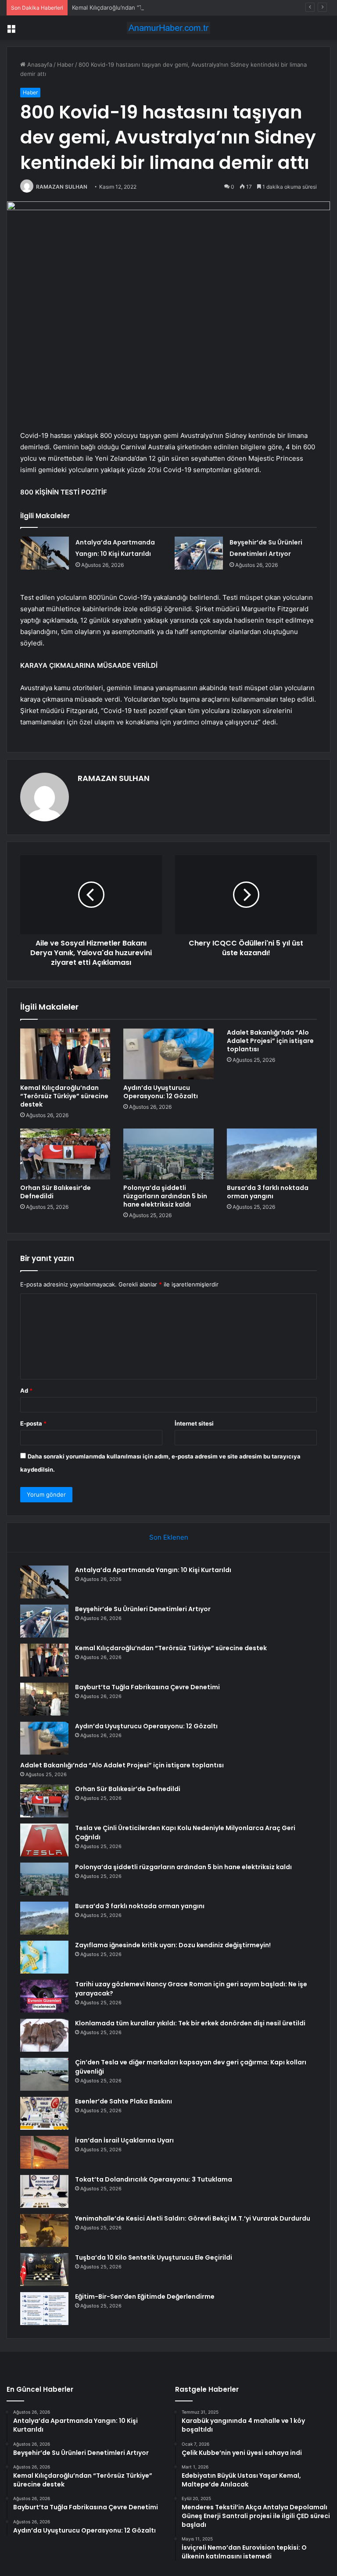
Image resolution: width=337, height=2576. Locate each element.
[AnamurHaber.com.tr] (168, 28)
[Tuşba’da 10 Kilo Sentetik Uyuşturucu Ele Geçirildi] (44, 2270)
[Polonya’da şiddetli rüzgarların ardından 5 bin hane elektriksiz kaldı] (168, 1154)
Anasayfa (39, 64)
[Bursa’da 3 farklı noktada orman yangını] (272, 1154)
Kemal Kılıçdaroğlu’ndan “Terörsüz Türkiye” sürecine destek (152, 7)
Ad (26, 1390)
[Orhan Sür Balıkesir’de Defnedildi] (65, 1154)
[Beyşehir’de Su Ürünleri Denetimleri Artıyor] (199, 553)
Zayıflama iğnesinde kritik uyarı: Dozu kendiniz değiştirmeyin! (173, 1945)
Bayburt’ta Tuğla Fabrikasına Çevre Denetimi (147, 1687)
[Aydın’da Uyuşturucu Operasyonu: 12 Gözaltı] (168, 1054)
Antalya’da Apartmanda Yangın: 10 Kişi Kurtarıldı (153, 1570)
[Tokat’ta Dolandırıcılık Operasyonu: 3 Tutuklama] (44, 2191)
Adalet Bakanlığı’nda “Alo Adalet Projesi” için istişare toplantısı (270, 1041)
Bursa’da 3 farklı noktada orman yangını (268, 1192)
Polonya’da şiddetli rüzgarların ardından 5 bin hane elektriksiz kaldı (165, 1196)
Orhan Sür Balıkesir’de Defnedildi (56, 1192)
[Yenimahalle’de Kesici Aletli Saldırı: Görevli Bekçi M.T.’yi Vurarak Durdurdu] (44, 2230)
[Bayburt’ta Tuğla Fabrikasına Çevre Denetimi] (44, 1699)
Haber (65, 64)
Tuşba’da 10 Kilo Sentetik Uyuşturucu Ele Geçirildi (154, 2257)
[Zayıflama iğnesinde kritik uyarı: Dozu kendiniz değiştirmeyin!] (44, 1957)
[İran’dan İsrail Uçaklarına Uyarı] (44, 2152)
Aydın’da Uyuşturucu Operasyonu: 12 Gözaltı (161, 1092)
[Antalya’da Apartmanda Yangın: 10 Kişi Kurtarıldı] (45, 553)
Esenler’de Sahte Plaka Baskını (124, 2101)
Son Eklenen (169, 1537)
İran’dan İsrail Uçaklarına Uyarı (124, 2140)
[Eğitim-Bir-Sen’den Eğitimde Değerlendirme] (44, 2309)
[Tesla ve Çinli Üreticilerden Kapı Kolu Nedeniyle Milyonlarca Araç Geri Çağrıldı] (44, 1840)
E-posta (33, 1423)
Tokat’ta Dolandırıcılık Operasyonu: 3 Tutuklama (154, 2179)
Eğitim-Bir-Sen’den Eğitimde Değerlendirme (145, 2297)
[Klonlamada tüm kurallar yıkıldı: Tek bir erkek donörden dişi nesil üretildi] (44, 2035)
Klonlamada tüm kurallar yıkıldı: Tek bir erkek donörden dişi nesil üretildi (190, 2023)
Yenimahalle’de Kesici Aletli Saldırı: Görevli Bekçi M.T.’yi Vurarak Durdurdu (193, 2218)
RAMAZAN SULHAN (62, 187)
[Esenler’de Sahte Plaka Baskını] (44, 2113)
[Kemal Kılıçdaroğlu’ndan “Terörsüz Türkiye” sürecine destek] (65, 1054)
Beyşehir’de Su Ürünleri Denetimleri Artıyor (143, 1609)
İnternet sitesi (194, 1423)
